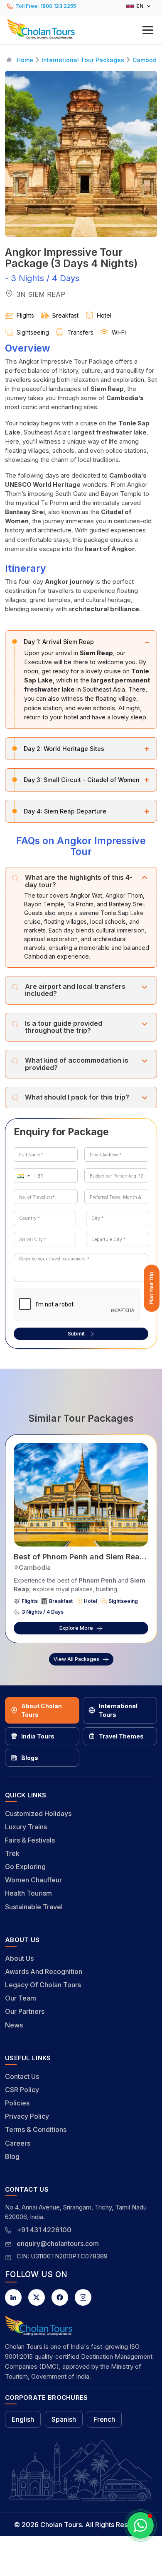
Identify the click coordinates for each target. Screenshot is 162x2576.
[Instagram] (83, 2297)
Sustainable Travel (34, 1907)
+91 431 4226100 (44, 2230)
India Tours (38, 1736)
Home (25, 60)
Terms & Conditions (36, 2129)
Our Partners (25, 2011)
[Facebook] (60, 2297)
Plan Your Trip (152, 1288)
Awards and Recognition (44, 1971)
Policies (17, 2103)
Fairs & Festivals (30, 1840)
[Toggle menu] (148, 30)
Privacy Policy (27, 2116)
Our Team (21, 1998)
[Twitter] (37, 2297)
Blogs (30, 1758)
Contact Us (22, 2076)
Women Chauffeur (33, 1880)
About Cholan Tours (42, 1710)
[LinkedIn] (13, 2297)
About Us (19, 1958)
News (14, 2025)
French (104, 2419)
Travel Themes (121, 1736)
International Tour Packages (83, 60)
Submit (76, 1334)
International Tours (118, 1710)
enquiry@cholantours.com (58, 2243)
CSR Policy (22, 2090)
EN (140, 6)
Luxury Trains (26, 1827)
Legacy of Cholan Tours (43, 1985)
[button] (81, 29)
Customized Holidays (38, 1814)
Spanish (64, 2419)
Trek (12, 1853)
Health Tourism (28, 1893)
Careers (18, 2143)
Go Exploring (25, 1867)
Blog (12, 2156)
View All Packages (76, 1659)
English (23, 2419)
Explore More (76, 1628)
